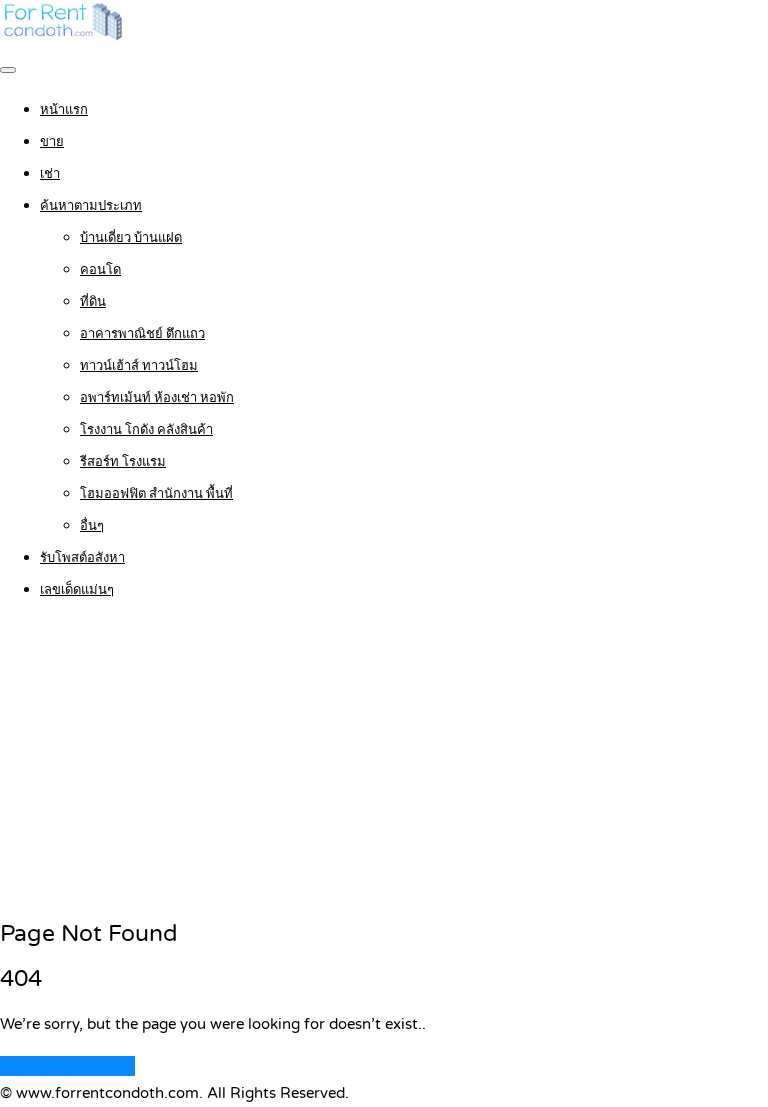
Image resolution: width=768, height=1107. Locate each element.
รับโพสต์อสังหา (82, 558)
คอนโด (100, 270)
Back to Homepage (67, 1066)
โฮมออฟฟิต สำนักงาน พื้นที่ (156, 494)
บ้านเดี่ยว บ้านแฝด (131, 238)
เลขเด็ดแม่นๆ (77, 590)
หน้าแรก (64, 110)
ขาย (52, 142)
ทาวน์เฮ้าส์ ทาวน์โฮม (139, 366)
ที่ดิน (93, 302)
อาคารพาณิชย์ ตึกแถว (142, 334)
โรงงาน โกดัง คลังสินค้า (146, 430)
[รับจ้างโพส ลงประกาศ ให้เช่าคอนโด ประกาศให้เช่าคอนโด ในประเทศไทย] (64, 38)
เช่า (50, 174)
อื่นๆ (92, 526)
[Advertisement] (384, 761)
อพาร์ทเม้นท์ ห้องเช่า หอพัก (157, 398)
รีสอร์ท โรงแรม (123, 462)
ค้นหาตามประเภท (91, 206)
